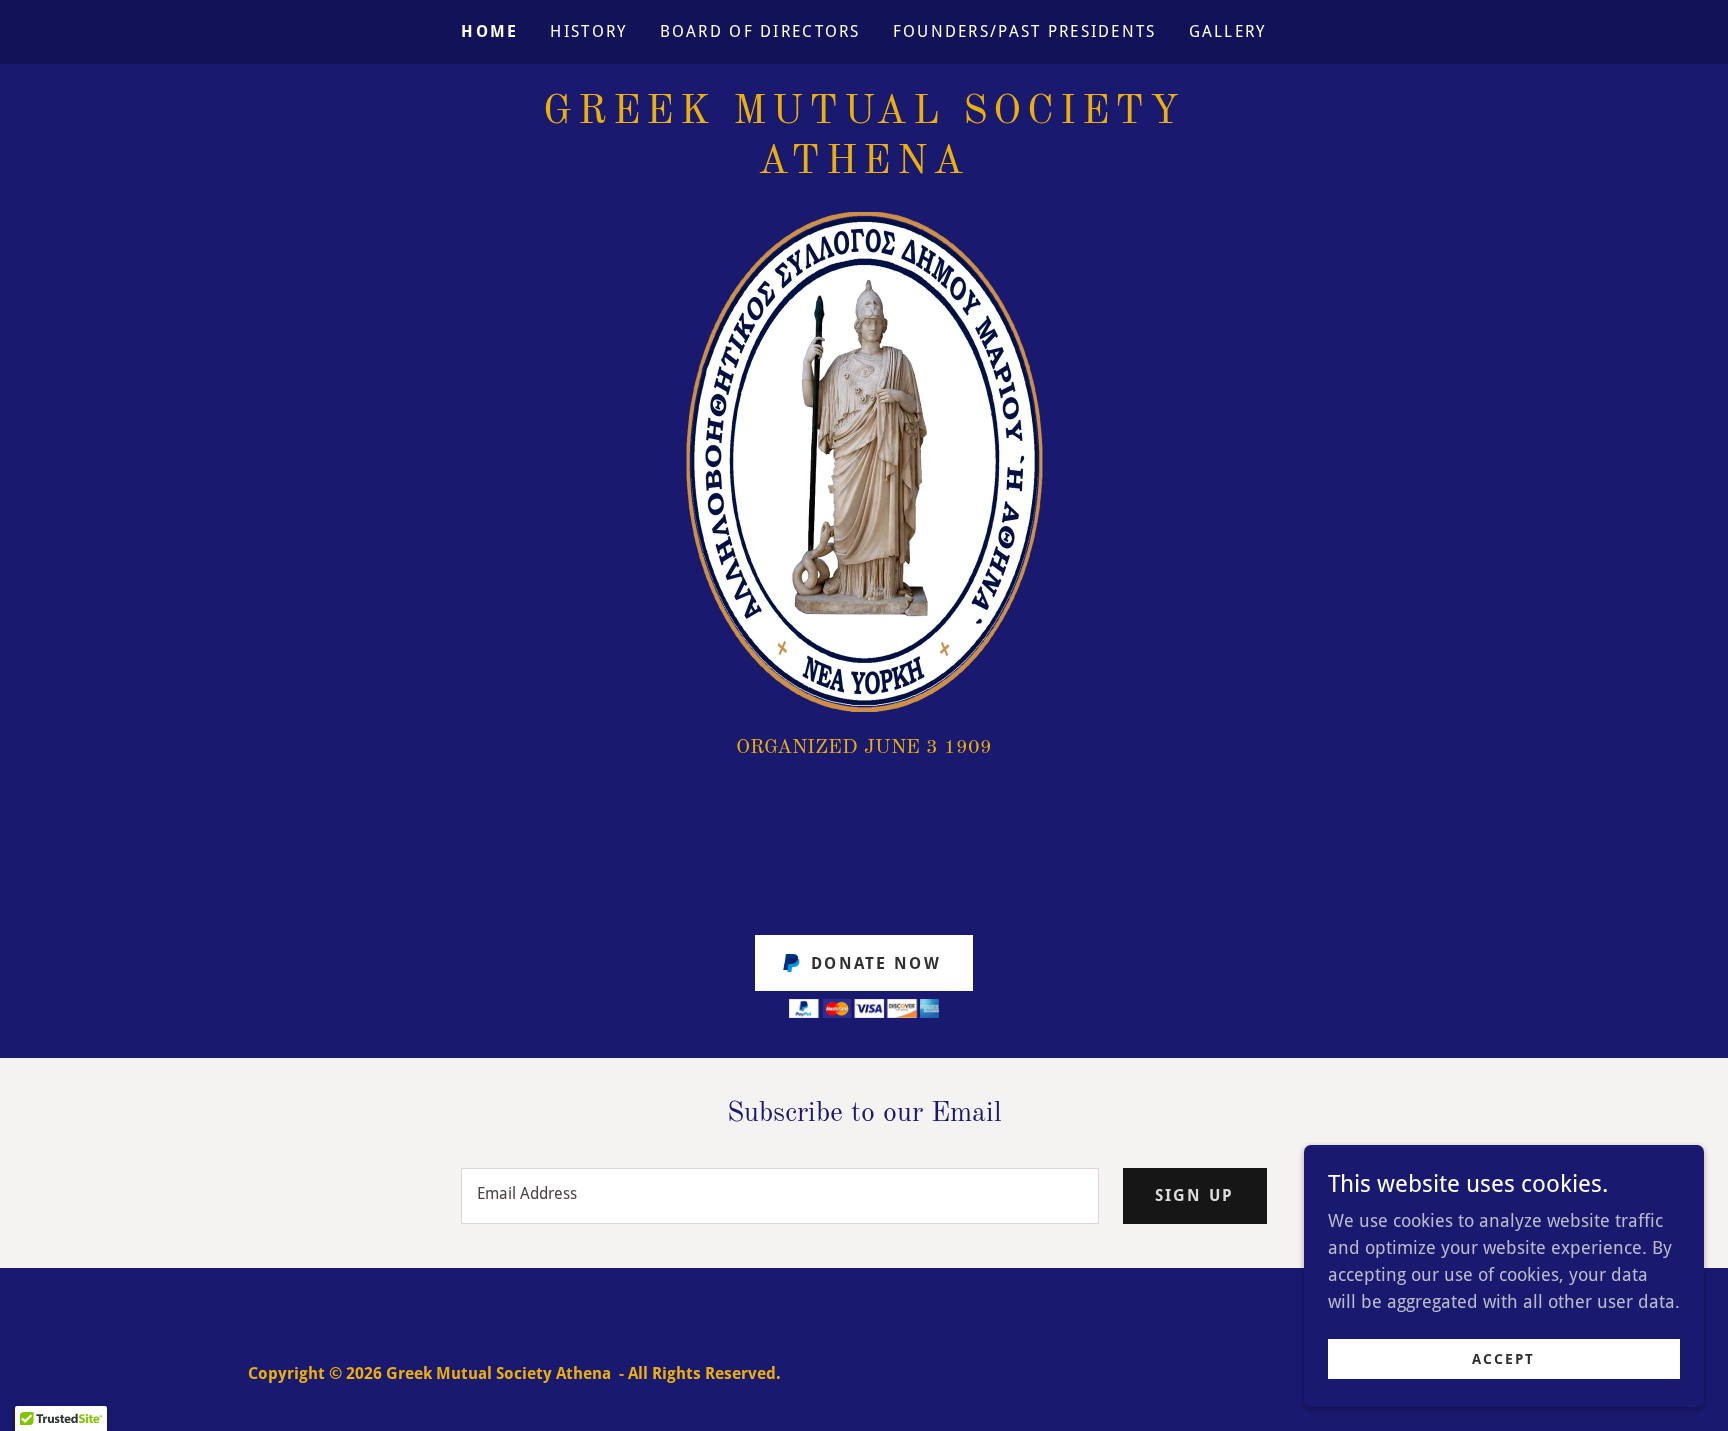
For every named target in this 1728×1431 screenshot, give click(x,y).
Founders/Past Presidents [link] (1025, 31)
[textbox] (779, 1196)
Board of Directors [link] (760, 31)
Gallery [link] (1228, 31)
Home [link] (489, 31)
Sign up (1195, 1195)
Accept (1503, 1359)
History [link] (588, 31)
